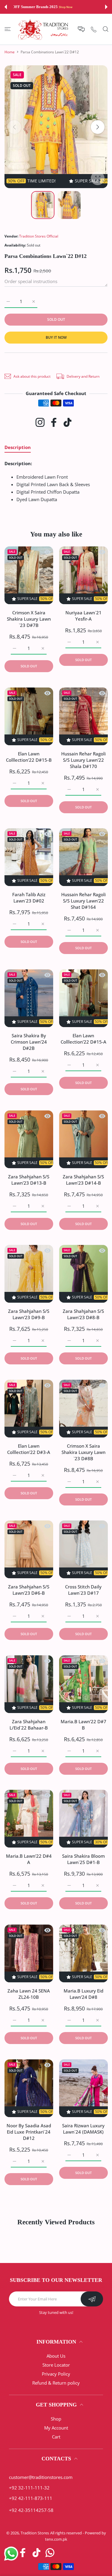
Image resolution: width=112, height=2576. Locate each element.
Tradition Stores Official (39, 236)
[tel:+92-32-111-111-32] (94, 29)
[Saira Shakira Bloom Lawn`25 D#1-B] (83, 1819)
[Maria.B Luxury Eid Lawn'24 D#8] (83, 1953)
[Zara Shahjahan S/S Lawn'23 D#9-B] (29, 1274)
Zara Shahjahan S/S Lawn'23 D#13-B (29, 1180)
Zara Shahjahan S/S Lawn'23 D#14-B (83, 1180)
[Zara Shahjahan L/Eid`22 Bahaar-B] (29, 1684)
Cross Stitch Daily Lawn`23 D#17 (83, 1590)
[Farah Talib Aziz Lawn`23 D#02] (29, 857)
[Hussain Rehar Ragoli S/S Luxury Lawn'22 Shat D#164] (83, 857)
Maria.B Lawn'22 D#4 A (29, 1859)
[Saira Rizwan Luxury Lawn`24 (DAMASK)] (83, 2088)
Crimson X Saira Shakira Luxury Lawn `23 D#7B (29, 619)
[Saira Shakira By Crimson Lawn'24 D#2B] (29, 998)
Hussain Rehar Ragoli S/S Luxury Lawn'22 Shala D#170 (83, 760)
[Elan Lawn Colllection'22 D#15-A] (83, 998)
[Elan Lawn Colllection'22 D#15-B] (29, 716)
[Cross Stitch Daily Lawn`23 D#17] (83, 1549)
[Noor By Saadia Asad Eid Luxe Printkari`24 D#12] (29, 2088)
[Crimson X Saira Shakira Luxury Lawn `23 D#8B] (83, 1409)
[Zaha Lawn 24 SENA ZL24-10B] (29, 1953)
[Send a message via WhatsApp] (11, 2554)
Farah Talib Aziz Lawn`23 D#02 (29, 898)
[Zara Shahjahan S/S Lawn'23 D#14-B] (83, 1139)
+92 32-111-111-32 (29, 2488)
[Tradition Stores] (43, 29)
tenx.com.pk (56, 2539)
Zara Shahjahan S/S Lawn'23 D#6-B (29, 1590)
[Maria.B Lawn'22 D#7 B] (83, 1684)
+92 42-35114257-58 (31, 2510)
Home (10, 52)
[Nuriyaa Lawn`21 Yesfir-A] (83, 575)
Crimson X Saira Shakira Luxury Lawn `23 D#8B (83, 1452)
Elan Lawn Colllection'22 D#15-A (83, 1039)
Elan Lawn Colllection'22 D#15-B (29, 757)
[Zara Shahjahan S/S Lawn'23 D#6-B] (29, 1549)
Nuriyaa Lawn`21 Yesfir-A (83, 616)
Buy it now (56, 337)
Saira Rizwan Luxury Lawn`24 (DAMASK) (83, 2129)
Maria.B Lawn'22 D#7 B (83, 1725)
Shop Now (85, 7)
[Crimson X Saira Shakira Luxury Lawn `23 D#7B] (29, 575)
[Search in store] (106, 29)
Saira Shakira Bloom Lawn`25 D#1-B (83, 1859)
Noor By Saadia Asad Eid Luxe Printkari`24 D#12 (29, 2132)
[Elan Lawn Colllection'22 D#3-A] (29, 1409)
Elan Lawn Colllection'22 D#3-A (29, 1449)
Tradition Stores (35, 2533)
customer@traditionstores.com (41, 2477)
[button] (6, 7)
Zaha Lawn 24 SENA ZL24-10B (29, 1994)
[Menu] (8, 29)
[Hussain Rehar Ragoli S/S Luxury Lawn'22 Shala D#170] (83, 716)
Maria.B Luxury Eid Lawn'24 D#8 (83, 1994)
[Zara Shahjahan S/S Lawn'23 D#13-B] (29, 1139)
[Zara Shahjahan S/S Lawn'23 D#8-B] (83, 1274)
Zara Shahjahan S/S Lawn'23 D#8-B (83, 1315)
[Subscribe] (92, 2299)
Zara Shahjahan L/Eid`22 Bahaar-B (29, 1725)
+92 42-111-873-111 (31, 2498)
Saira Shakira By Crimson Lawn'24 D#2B (29, 1042)
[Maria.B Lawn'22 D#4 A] (29, 1819)
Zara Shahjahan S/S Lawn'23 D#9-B (29, 1315)
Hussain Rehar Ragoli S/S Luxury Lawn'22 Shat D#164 (83, 901)
